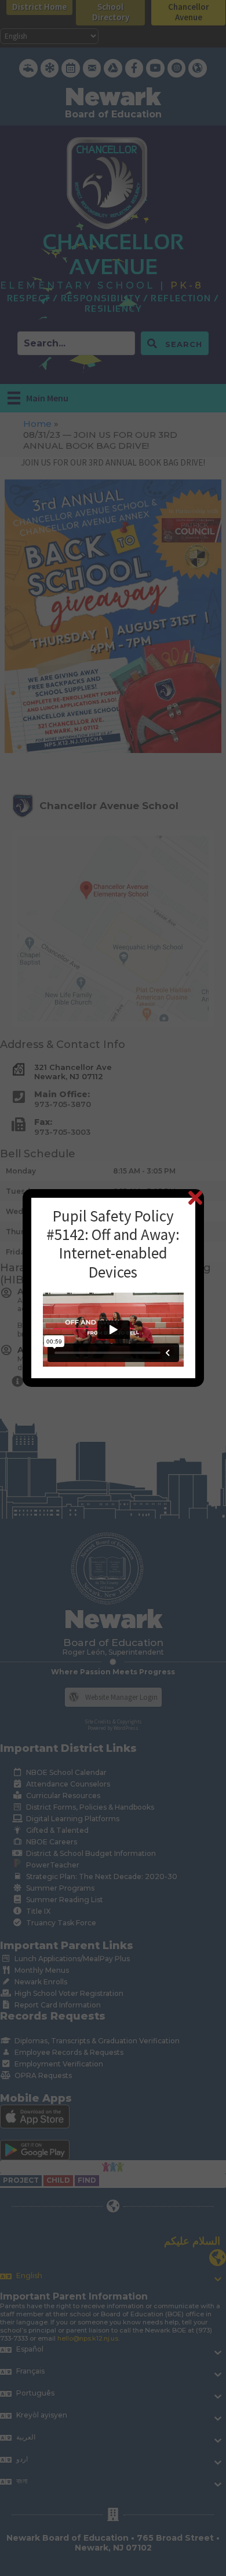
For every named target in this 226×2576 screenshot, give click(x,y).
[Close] (195, 1197)
